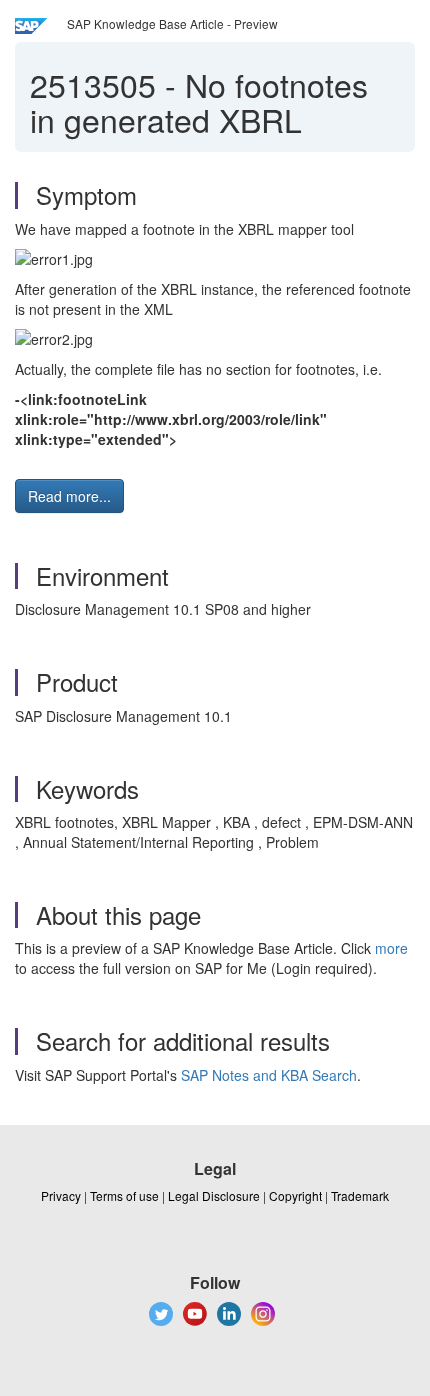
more (391, 948)
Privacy (61, 1195)
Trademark (360, 1195)
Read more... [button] (69, 496)
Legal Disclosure (214, 1195)
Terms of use (124, 1195)
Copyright (295, 1195)
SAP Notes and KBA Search (269, 1075)
